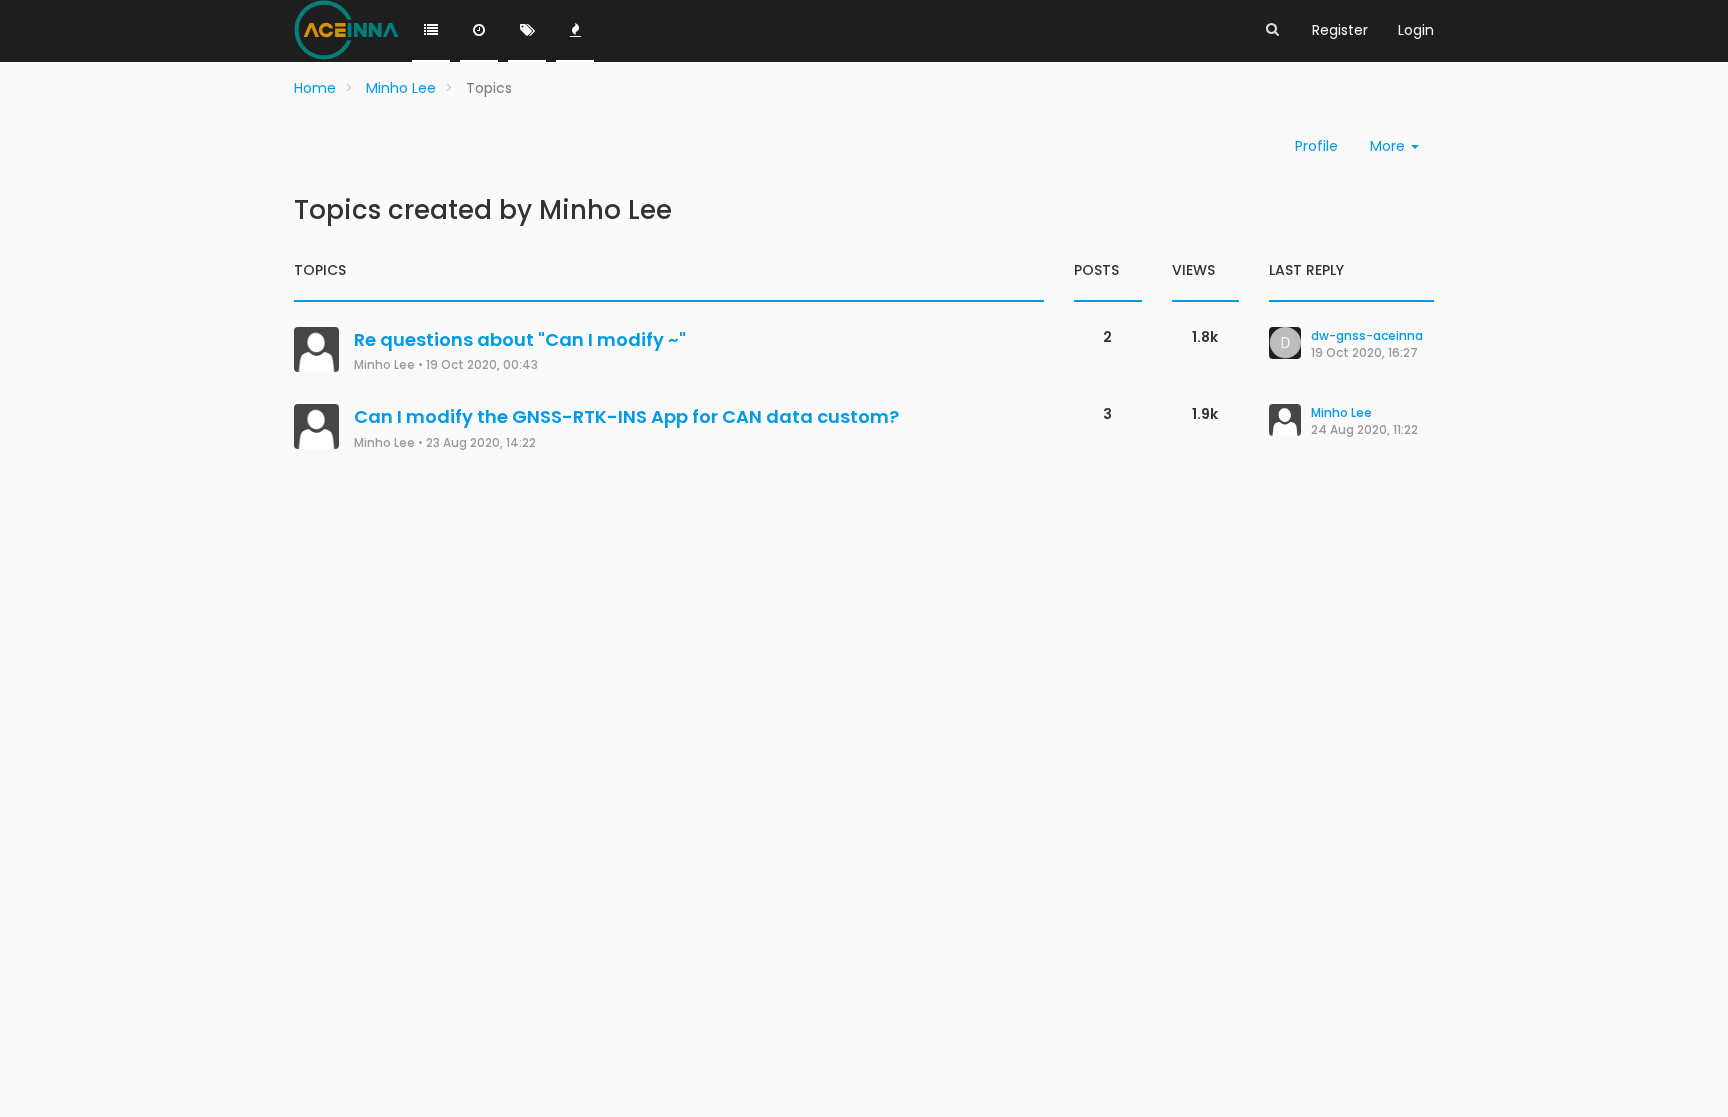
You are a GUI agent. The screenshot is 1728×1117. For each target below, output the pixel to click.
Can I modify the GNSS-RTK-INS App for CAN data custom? (626, 416)
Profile (1316, 146)
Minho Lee (384, 365)
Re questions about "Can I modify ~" (520, 339)
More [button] (1389, 146)
